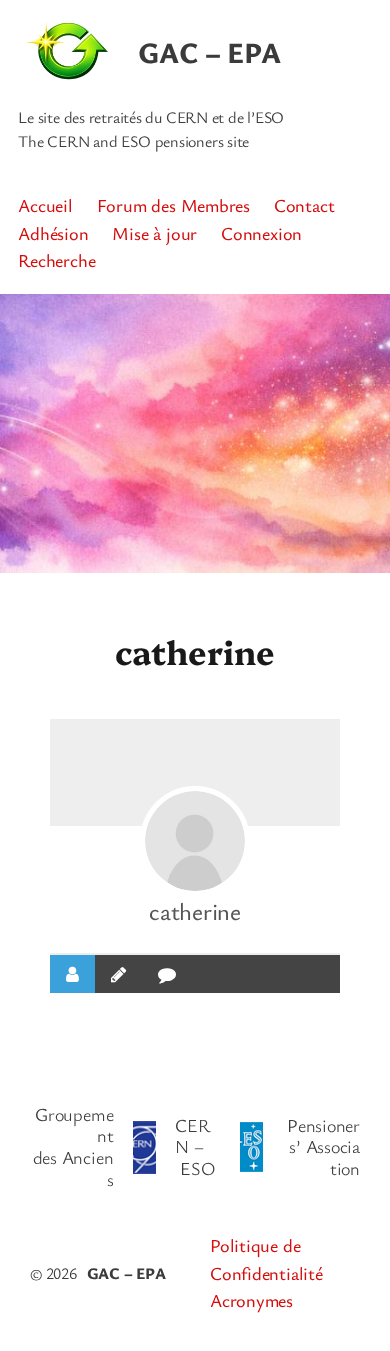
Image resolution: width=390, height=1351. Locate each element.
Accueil (45, 205)
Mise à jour (154, 233)
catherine (195, 911)
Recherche (56, 260)
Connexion (261, 233)
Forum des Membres (173, 205)
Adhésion (53, 233)
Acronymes (251, 1300)
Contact (304, 205)
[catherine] (195, 841)
